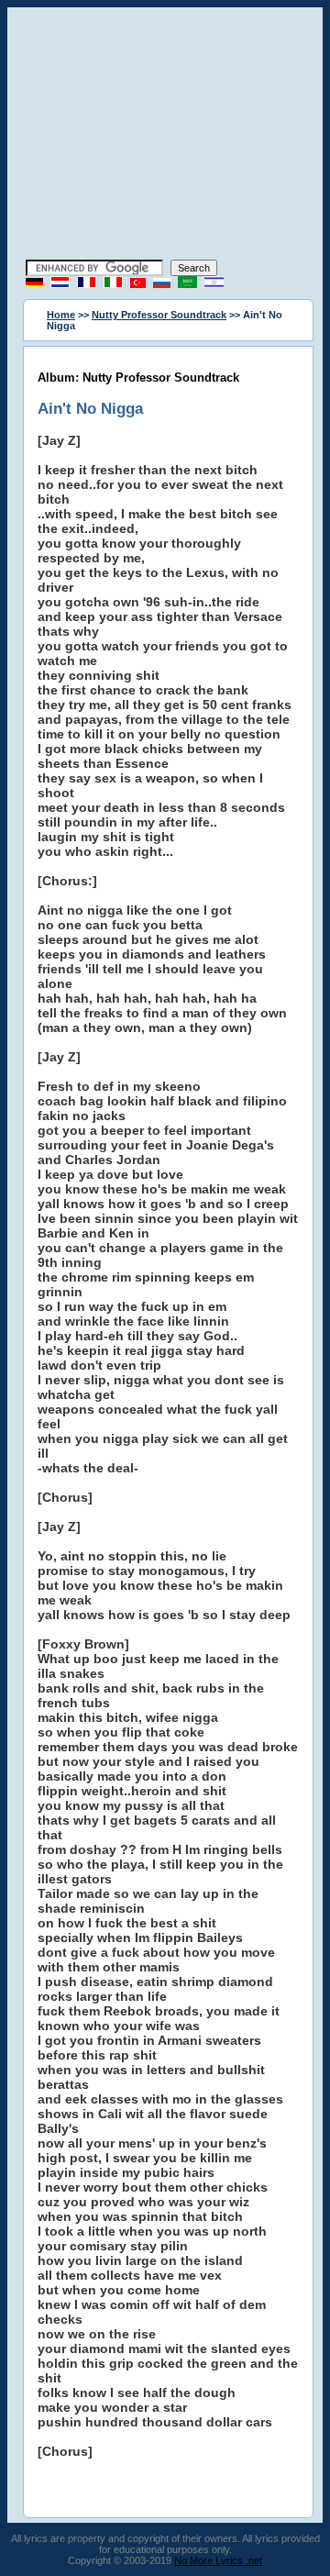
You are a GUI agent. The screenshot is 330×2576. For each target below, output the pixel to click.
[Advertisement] (165, 136)
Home (61, 315)
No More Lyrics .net (218, 2560)
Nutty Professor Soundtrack (159, 315)
